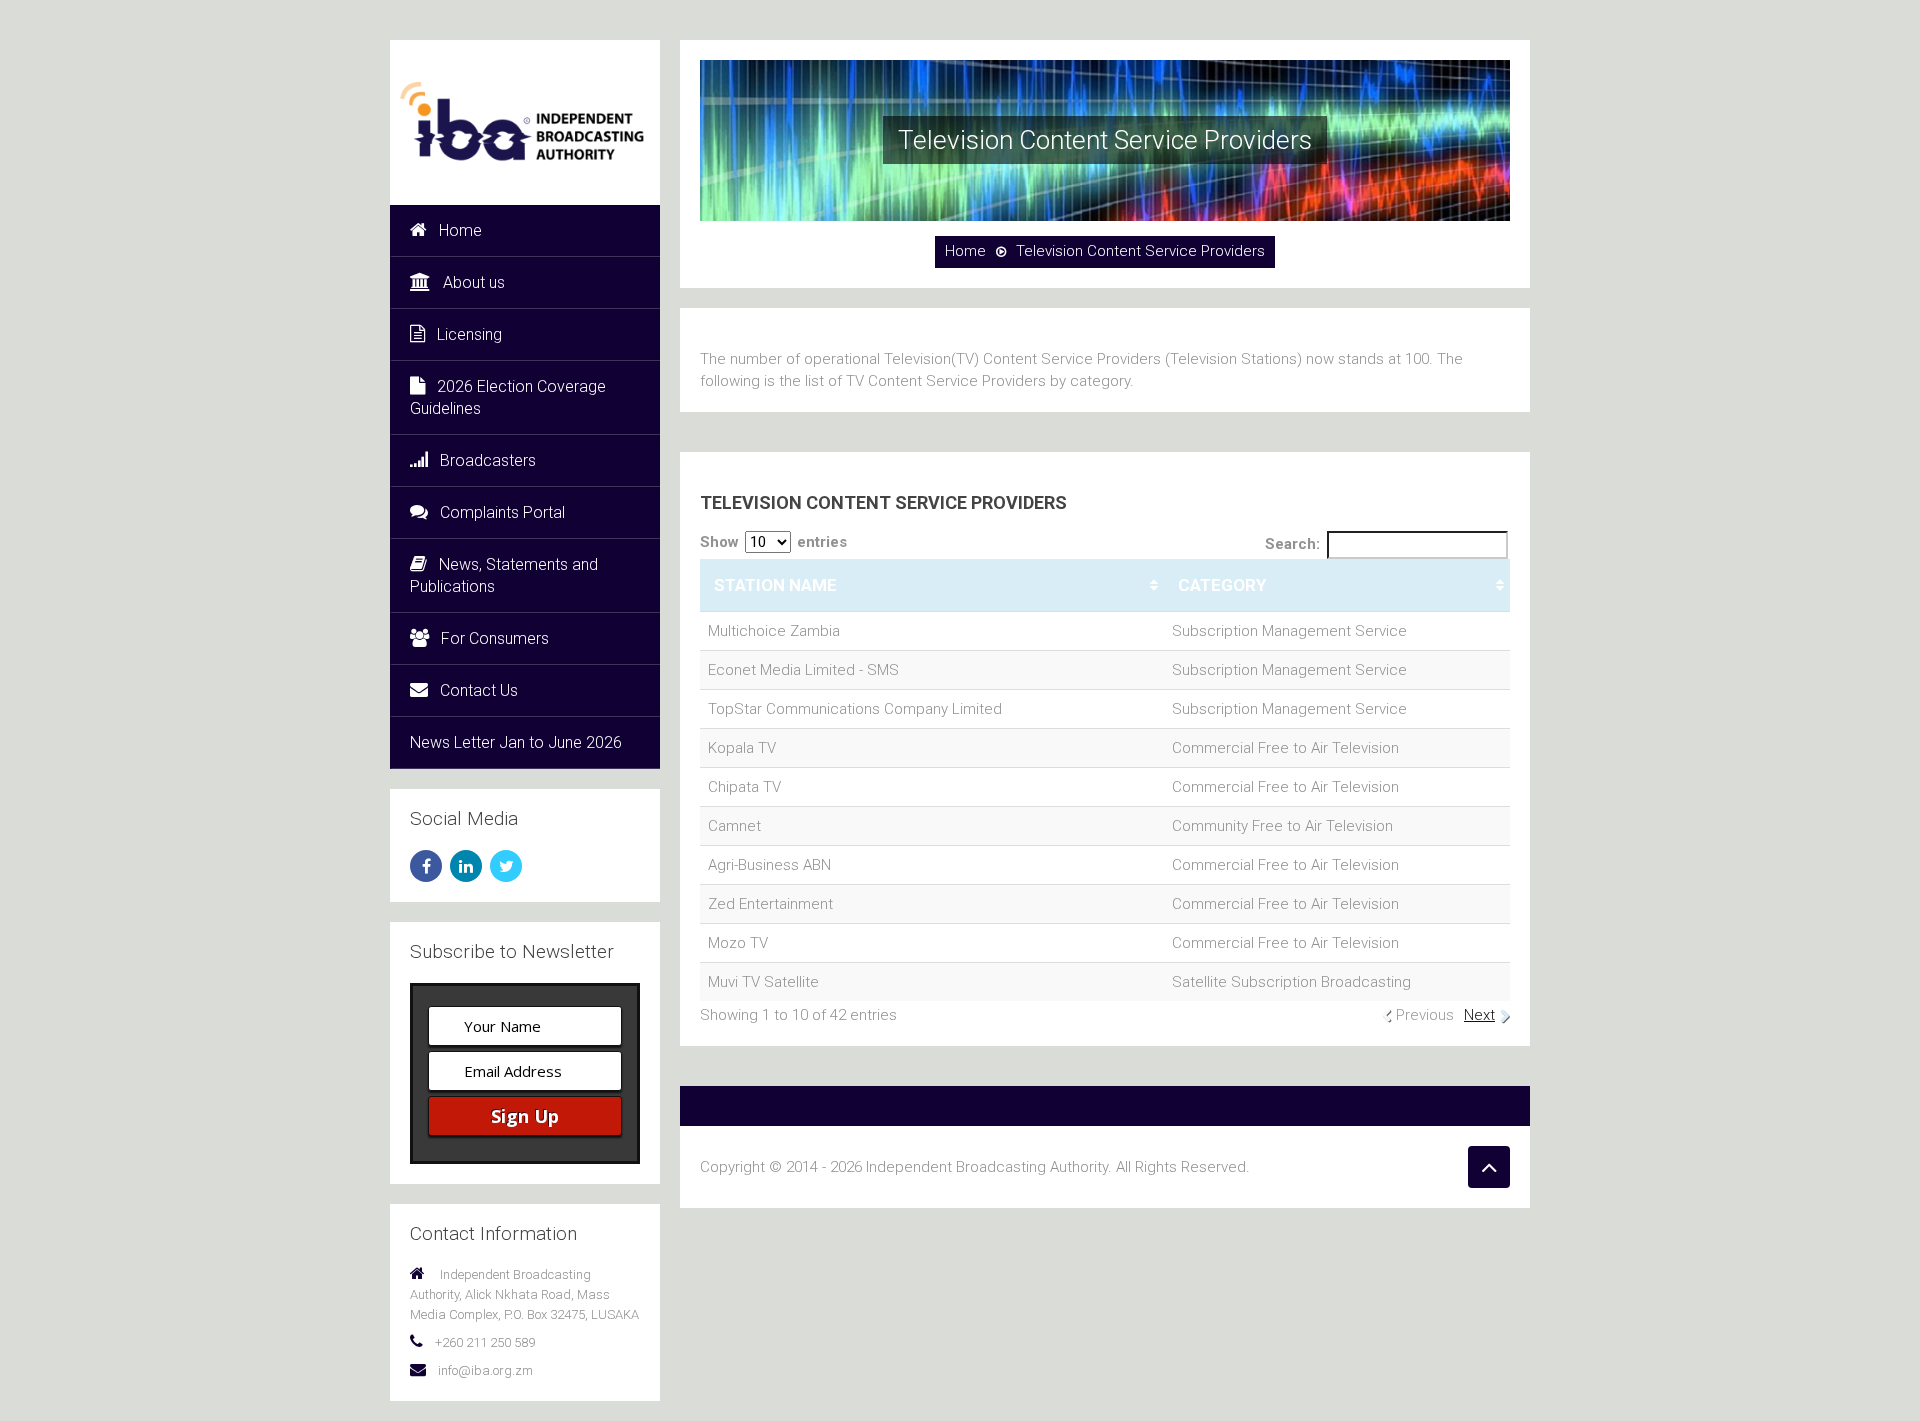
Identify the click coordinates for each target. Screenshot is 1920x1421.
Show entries (773, 542)
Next (1479, 1015)
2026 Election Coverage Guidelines (508, 397)
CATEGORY (1222, 585)
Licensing (469, 334)
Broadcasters (488, 460)
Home (460, 230)
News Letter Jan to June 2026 (516, 742)
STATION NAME (775, 585)
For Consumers (495, 638)
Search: (1292, 544)
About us (474, 282)
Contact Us (479, 690)
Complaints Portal (502, 512)
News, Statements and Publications (504, 575)
